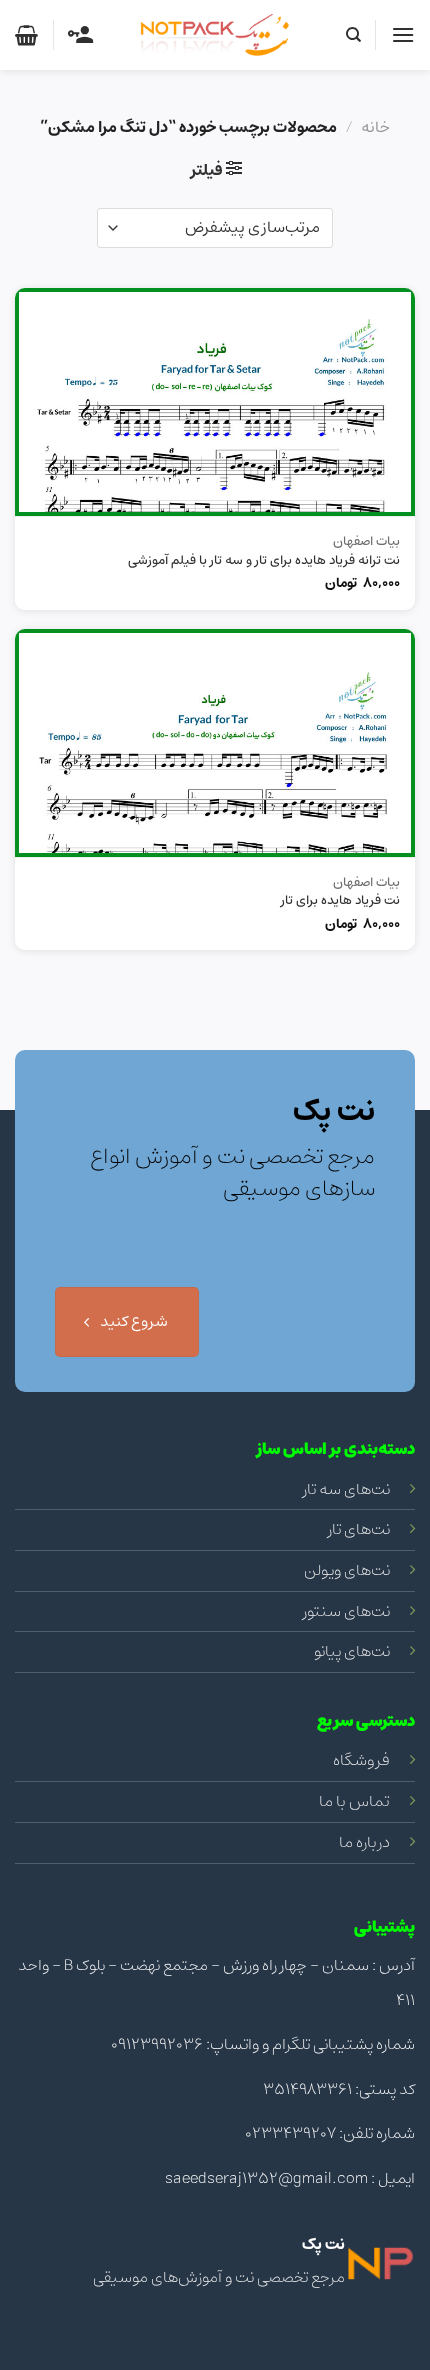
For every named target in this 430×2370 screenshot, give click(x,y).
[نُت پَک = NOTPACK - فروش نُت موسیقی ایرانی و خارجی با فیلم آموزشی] (215, 35)
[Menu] (403, 34)
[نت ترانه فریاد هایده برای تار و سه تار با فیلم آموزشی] (215, 402)
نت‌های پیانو (352, 1651)
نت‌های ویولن (347, 1570)
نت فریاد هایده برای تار (340, 901)
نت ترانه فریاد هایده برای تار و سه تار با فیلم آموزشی (264, 561)
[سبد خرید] (26, 35)
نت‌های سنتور (346, 1611)
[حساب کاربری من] (80, 35)
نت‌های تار (359, 1529)
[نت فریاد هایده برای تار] (215, 743)
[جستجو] (352, 35)
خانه (375, 127)
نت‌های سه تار (346, 1489)
